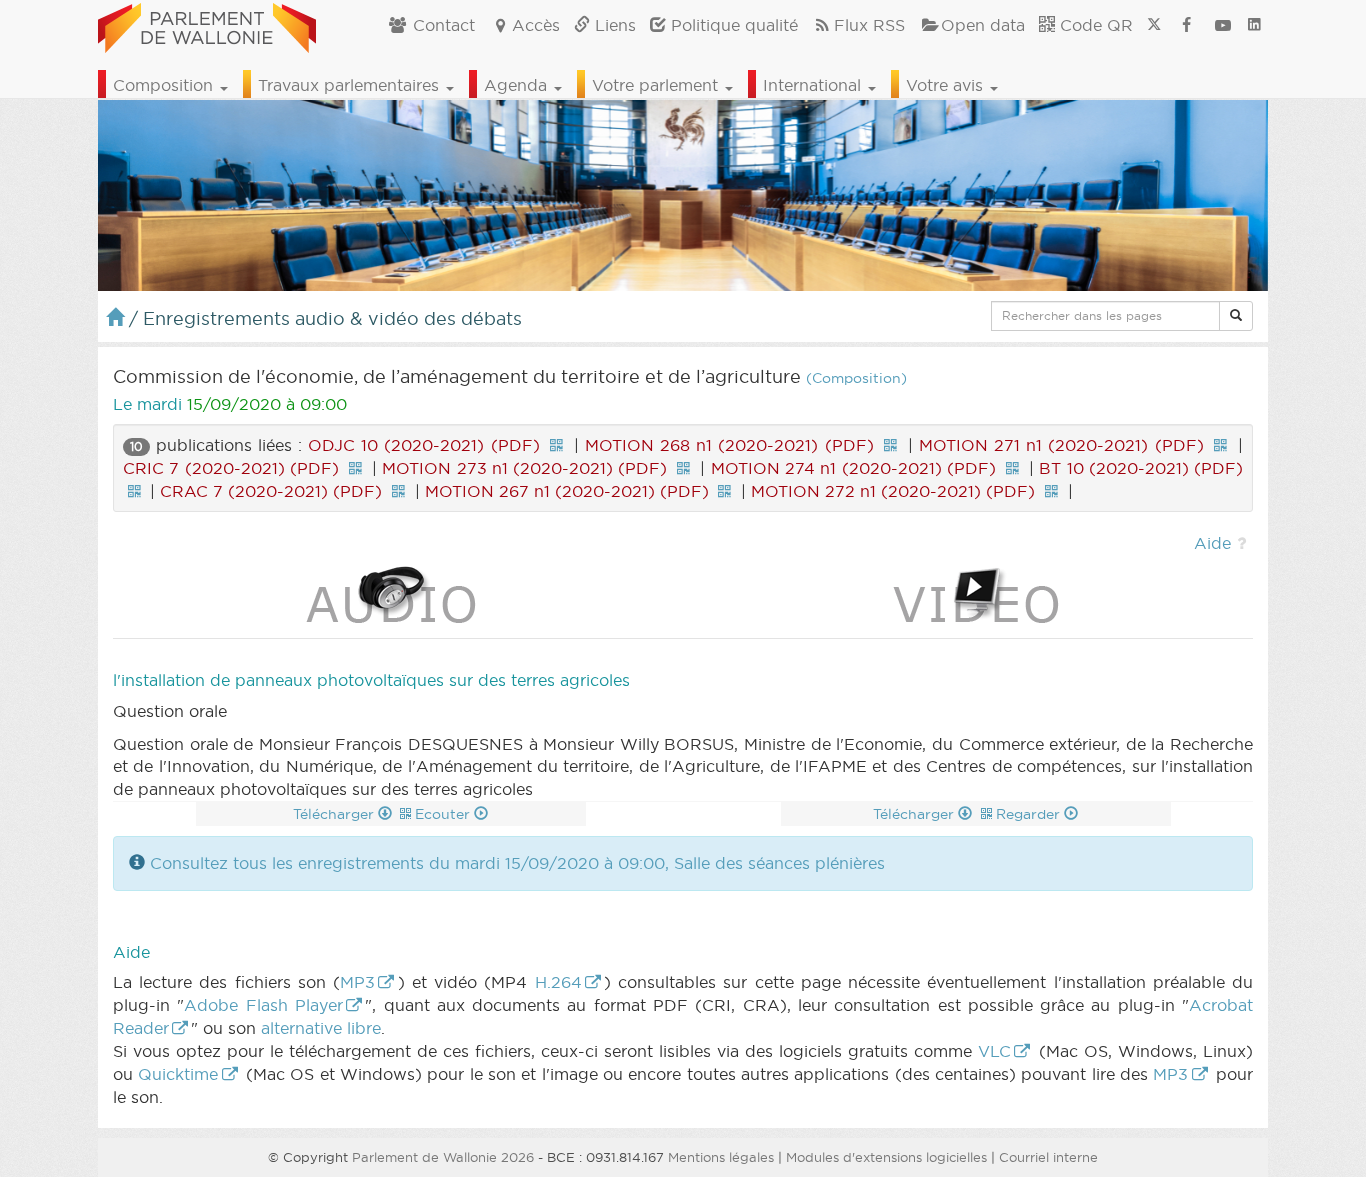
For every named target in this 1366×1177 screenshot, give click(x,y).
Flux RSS (869, 25)
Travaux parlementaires (351, 85)
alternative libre (321, 1028)
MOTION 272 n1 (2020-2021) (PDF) (893, 491)
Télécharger (335, 814)
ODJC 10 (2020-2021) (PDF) (423, 445)
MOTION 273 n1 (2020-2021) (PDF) (524, 468)
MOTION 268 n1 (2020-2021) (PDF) (729, 445)
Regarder (1030, 814)
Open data (983, 25)
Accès (536, 25)
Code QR (1094, 25)
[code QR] (557, 445)
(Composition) (856, 378)
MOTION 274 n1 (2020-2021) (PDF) (853, 468)
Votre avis (947, 85)
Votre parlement (657, 85)
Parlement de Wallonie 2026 (443, 1157)
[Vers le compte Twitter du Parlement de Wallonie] (1154, 25)
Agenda (518, 85)
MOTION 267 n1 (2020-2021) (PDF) (567, 491)
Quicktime (178, 1074)
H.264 (558, 982)
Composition (165, 85)
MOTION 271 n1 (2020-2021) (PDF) (1061, 445)
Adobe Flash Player (263, 1005)
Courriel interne (1048, 1157)
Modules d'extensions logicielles (886, 1157)
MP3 (357, 982)
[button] (1236, 316)
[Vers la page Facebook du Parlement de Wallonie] (1187, 25)
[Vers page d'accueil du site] (207, 25)
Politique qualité (732, 25)
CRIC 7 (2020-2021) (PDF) (231, 468)
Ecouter (444, 814)
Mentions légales (721, 1157)
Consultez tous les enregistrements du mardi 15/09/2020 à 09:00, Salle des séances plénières (517, 863)
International (814, 85)
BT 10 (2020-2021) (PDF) (1141, 468)
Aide (1212, 543)
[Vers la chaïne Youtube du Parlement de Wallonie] (1223, 25)
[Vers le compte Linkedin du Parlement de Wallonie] (1254, 25)
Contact (441, 25)
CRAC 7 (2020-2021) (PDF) (271, 491)
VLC (994, 1051)
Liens (613, 25)
